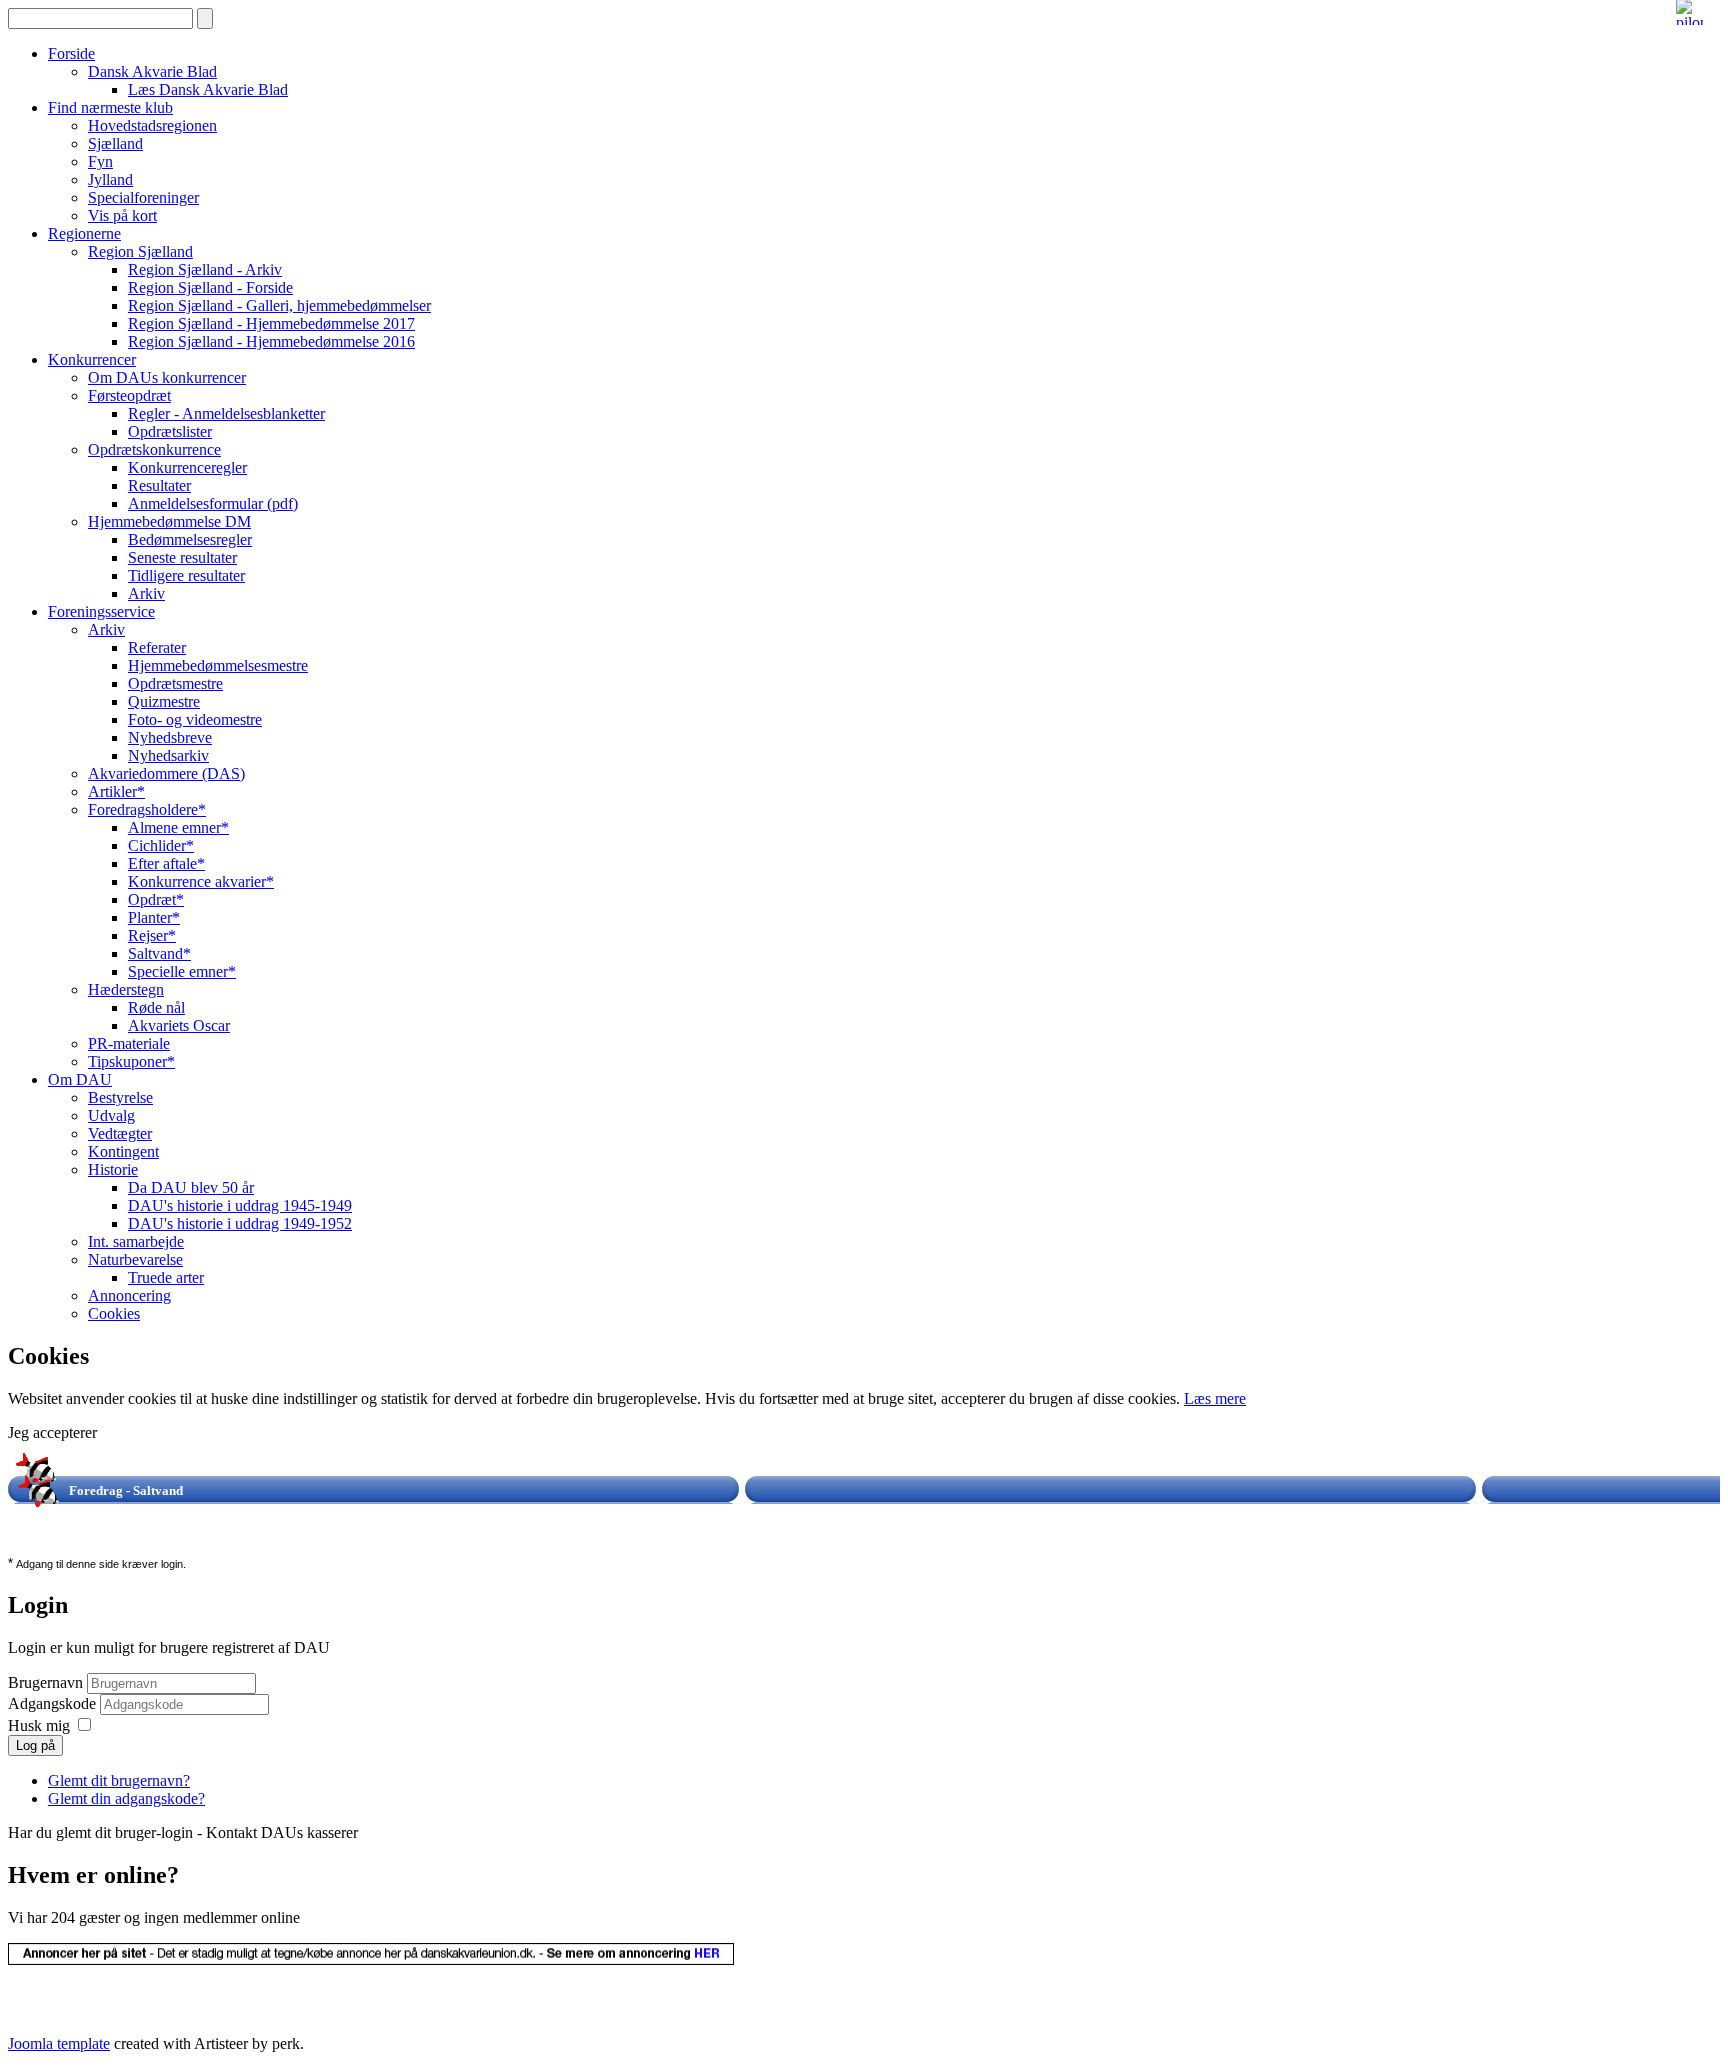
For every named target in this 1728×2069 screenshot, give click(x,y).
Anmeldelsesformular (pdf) (213, 503)
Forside (71, 53)
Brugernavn (45, 1682)
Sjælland (115, 143)
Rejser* (152, 935)
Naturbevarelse (135, 1259)
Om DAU (80, 1079)
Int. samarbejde (136, 1241)
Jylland (110, 179)
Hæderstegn (126, 989)
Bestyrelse (120, 1097)
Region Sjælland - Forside (210, 287)
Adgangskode (54, 1703)
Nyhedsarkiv (168, 755)
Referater (157, 647)
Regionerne (84, 233)
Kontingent (123, 1151)
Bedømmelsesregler (190, 539)
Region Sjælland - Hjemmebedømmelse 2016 (271, 341)
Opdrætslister (170, 431)
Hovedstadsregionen (152, 125)
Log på (35, 1745)
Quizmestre (164, 701)
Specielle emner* (182, 971)
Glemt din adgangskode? (126, 1798)
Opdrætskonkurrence (154, 449)
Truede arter (166, 1277)
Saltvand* (159, 953)
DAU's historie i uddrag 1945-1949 (240, 1205)
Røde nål (156, 1007)
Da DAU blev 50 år (191, 1187)
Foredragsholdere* (147, 809)
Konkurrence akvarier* (201, 881)
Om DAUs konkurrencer (167, 377)
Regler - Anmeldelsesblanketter (226, 413)
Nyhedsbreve (170, 737)
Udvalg (111, 1115)
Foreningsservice (101, 611)
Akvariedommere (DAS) (166, 773)
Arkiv (146, 593)
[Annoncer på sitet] (371, 1959)
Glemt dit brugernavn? (119, 1780)
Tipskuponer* (131, 1061)
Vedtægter (120, 1133)
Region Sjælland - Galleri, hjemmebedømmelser (279, 305)
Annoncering (129, 1295)
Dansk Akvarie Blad (152, 71)
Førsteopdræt (129, 395)
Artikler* (116, 791)
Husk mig (39, 1725)
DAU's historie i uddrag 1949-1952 (240, 1223)
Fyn (100, 161)
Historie (113, 1169)
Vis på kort (122, 215)
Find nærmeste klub (110, 107)
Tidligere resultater (186, 575)
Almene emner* (178, 827)
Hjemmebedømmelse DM (169, 521)
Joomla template (59, 2043)
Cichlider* (161, 845)
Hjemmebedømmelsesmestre (218, 665)
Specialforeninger (143, 197)
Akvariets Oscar (179, 1025)
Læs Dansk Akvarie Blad (208, 89)
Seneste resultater (182, 557)
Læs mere (1215, 1398)
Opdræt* (156, 899)
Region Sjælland (140, 251)
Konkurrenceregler (187, 467)
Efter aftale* (166, 863)
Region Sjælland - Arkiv (205, 269)
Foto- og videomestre (195, 719)
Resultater (159, 485)
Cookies (114, 1313)
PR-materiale (129, 1043)
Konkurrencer (92, 359)
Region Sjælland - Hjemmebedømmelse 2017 (271, 323)
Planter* (154, 917)
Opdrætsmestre (175, 683)
